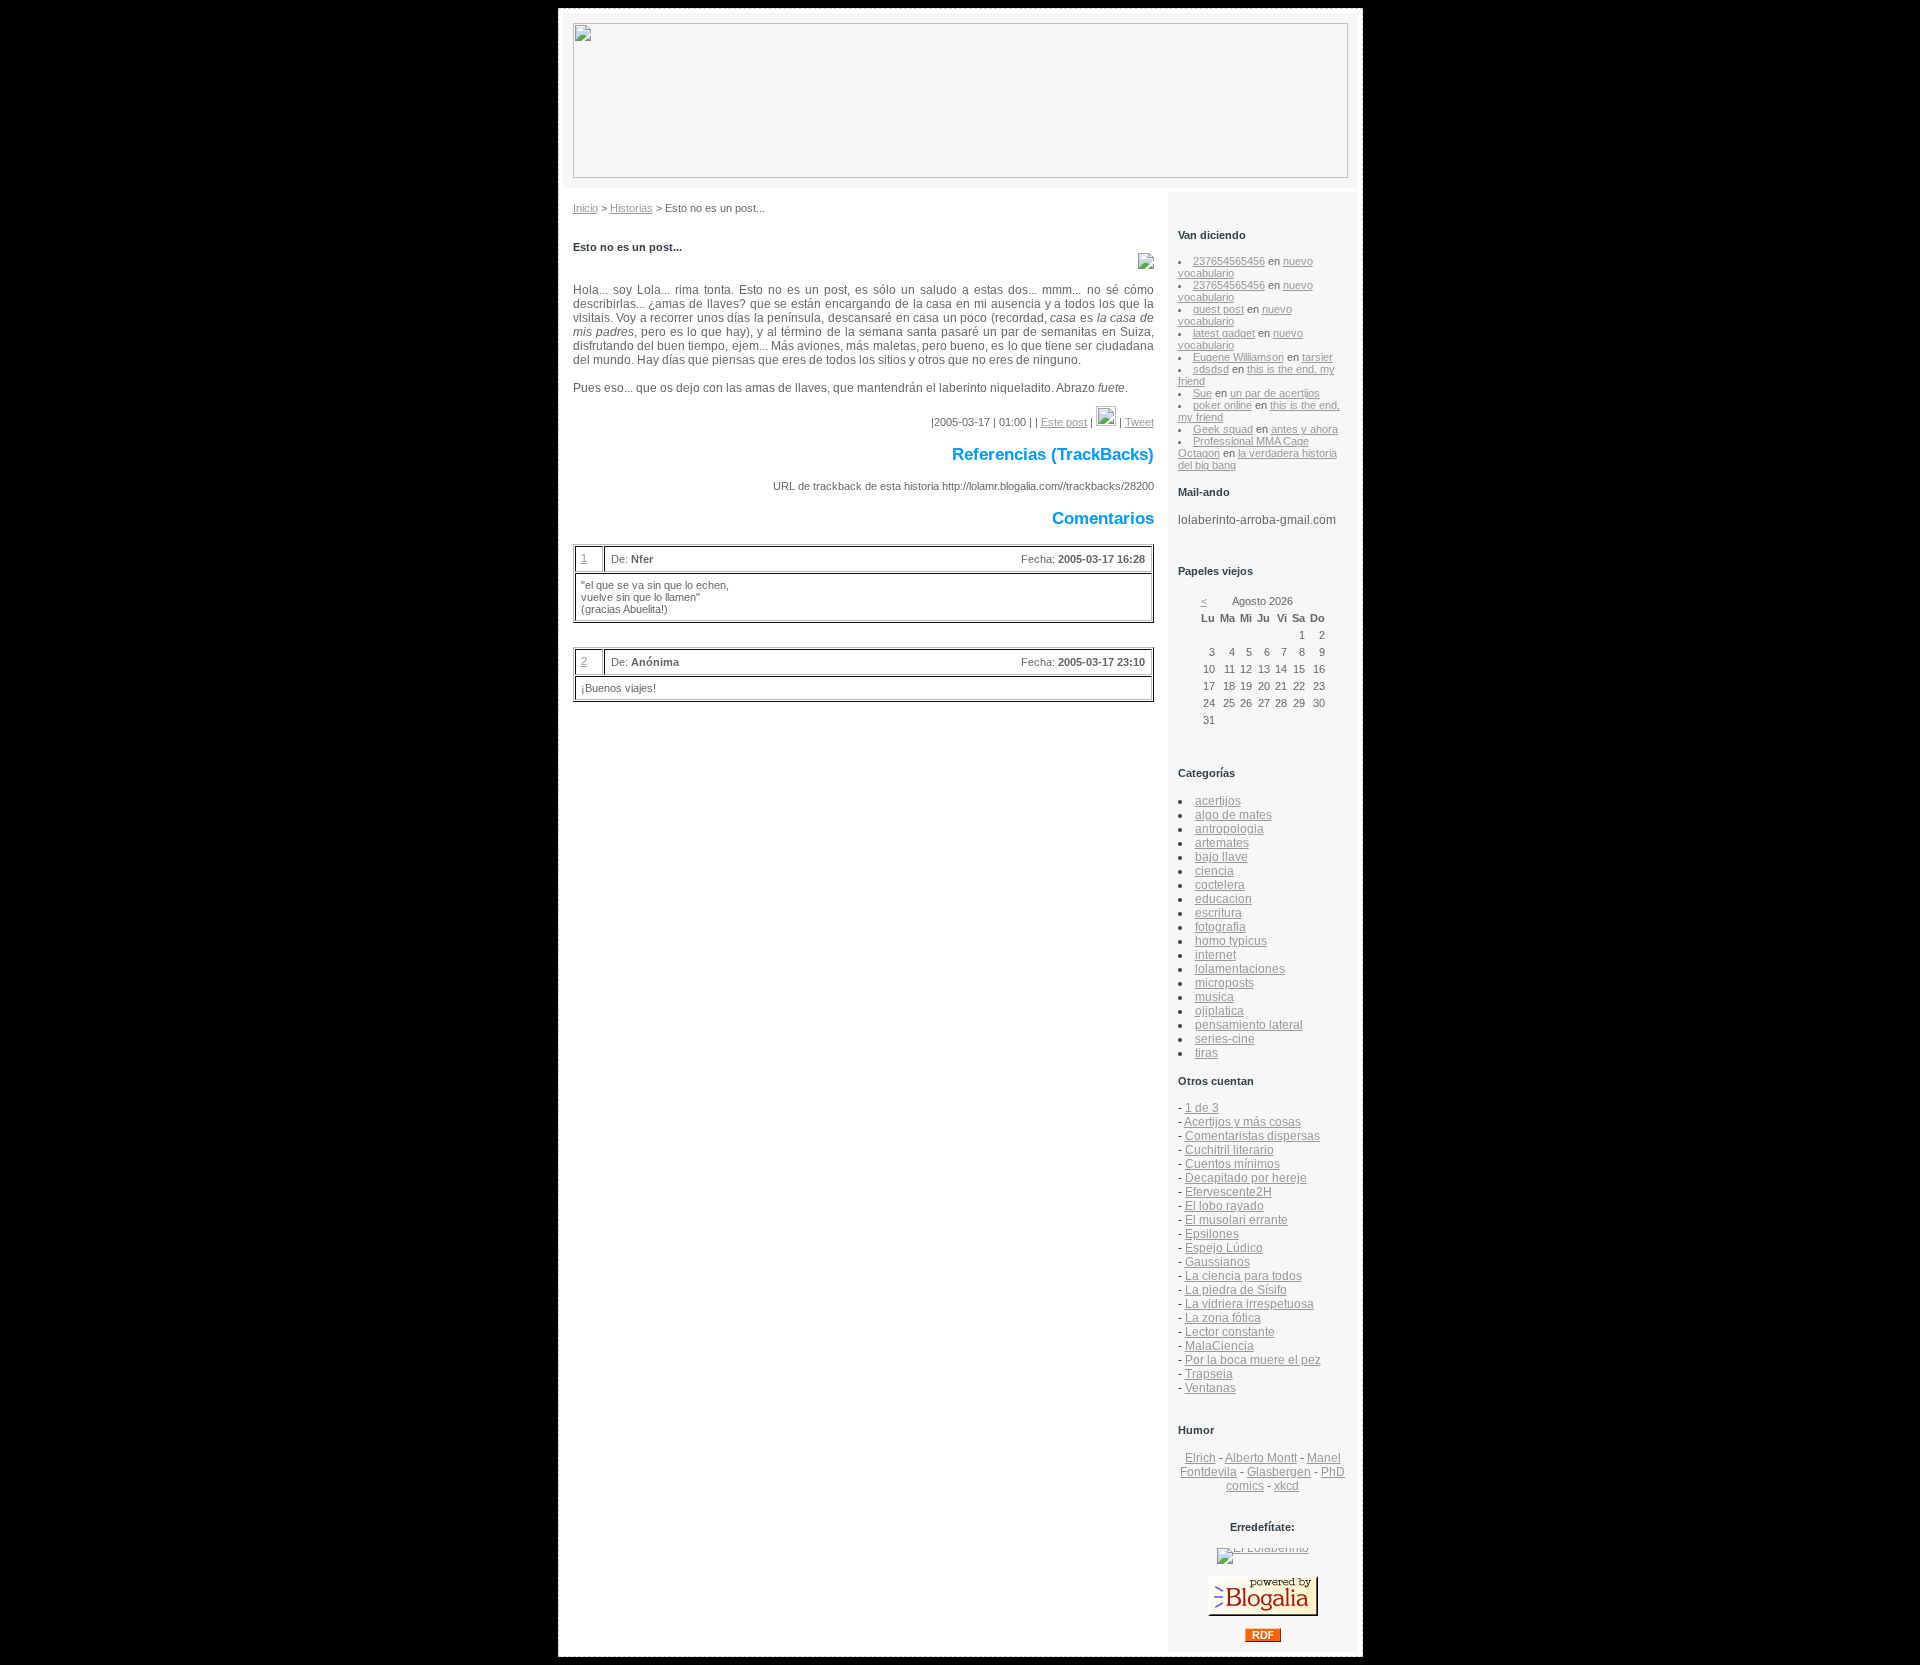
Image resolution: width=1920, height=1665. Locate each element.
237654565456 (1229, 261)
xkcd (1286, 1486)
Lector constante (1230, 1332)
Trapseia (1209, 1374)
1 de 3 (1202, 1108)
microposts (1224, 983)
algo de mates (1233, 815)
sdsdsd (1211, 369)
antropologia (1229, 829)
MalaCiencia (1219, 1346)
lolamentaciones (1240, 969)
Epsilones (1212, 1234)
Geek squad (1223, 429)
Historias (631, 208)
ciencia (1214, 871)
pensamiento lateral (1249, 1025)
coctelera (1220, 885)
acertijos (1218, 801)
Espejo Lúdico (1224, 1248)
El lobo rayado (1224, 1206)
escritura (1218, 913)
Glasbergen (1279, 1472)
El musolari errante (1236, 1220)
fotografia (1220, 927)
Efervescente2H (1228, 1192)
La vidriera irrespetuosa (1249, 1304)
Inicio (585, 208)
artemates (1222, 843)
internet (1215, 955)
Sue (1202, 393)
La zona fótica (1223, 1318)
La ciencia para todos (1243, 1276)
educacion (1223, 899)
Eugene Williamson (1238, 357)
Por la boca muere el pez (1253, 1360)
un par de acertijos (1275, 393)
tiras (1206, 1053)
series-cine (1225, 1039)
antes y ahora (1304, 429)
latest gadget (1224, 333)
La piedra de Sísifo (1236, 1290)
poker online (1222, 405)
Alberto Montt (1261, 1458)
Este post (1064, 422)
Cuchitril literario (1229, 1150)
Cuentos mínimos (1232, 1164)
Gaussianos (1217, 1262)
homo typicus (1231, 941)
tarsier (1317, 357)
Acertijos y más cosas (1242, 1122)
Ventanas (1210, 1388)
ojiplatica (1219, 1011)
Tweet (1139, 422)
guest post (1218, 309)
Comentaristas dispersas (1252, 1136)
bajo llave (1221, 857)
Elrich (1200, 1458)
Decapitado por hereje (1246, 1178)
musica (1214, 997)
